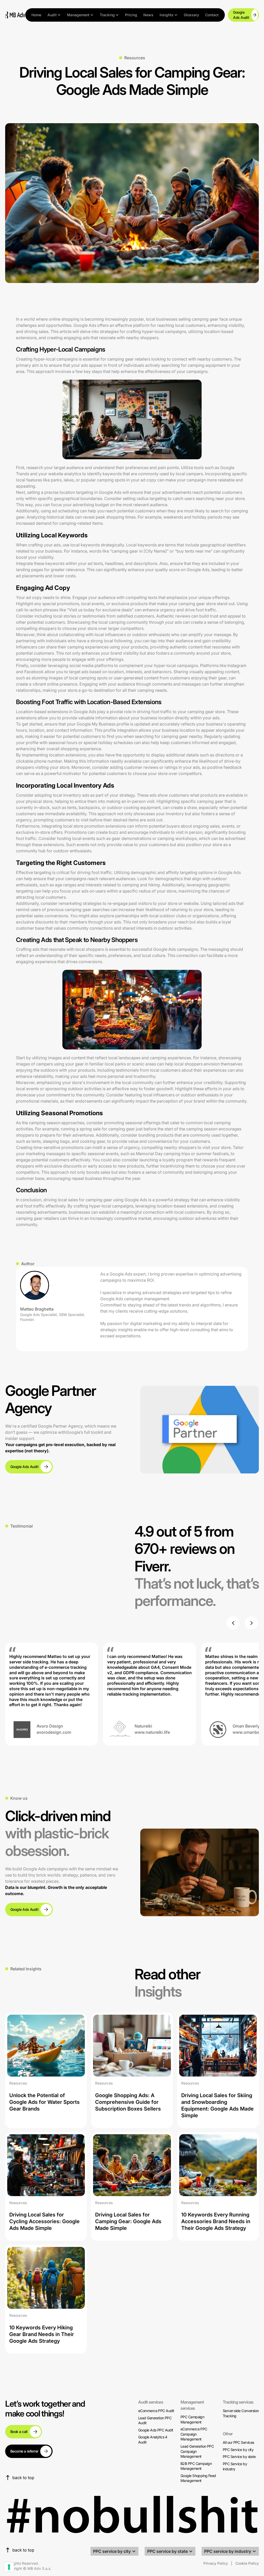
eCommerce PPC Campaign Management (194, 2434)
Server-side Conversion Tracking (241, 2413)
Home (36, 15)
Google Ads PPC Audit (156, 2430)
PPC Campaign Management (192, 2419)
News (148, 15)
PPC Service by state (239, 2457)
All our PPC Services (238, 2442)
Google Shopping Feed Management (198, 2478)
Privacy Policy (216, 2563)
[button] (54, 15)
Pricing (131, 15)
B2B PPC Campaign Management (196, 2466)
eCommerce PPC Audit (156, 2411)
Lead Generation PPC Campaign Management (197, 2451)
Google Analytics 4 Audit (153, 2440)
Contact (212, 15)
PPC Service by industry (235, 2466)
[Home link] (15, 15)
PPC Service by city (238, 2450)
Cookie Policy (247, 2563)
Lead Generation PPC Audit (155, 2420)
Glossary (191, 15)
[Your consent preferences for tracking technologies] (9, 2567)
